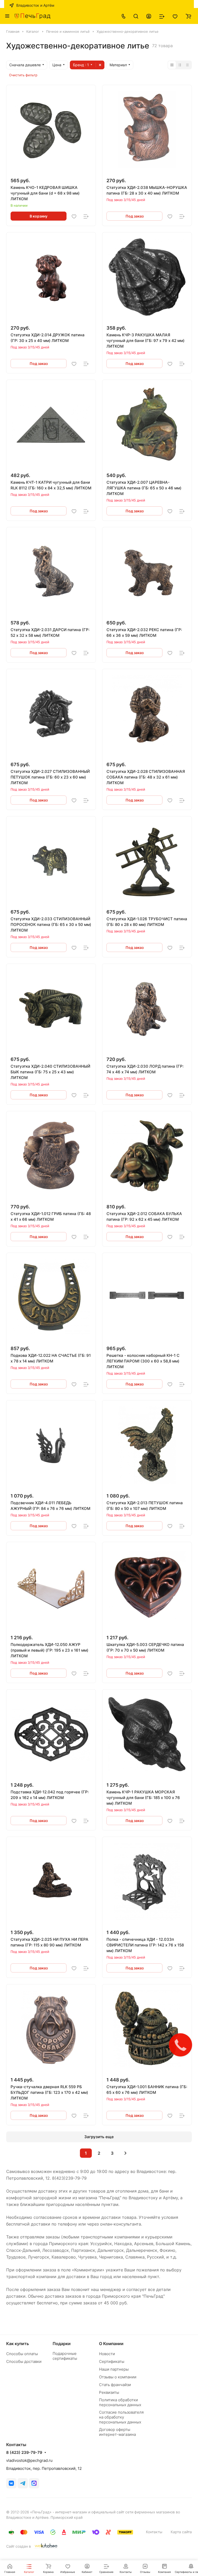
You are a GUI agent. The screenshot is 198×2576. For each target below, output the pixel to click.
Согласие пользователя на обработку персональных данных (121, 2417)
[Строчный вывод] (180, 65)
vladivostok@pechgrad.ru (29, 2460)
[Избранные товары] (175, 16)
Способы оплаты (22, 2354)
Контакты (154, 2532)
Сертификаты (112, 2361)
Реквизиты (109, 2392)
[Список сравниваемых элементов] (162, 16)
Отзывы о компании (118, 2377)
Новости (107, 2354)
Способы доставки (24, 2361)
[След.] (125, 2153)
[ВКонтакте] (11, 2483)
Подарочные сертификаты (65, 2356)
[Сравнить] (86, 216)
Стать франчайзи (115, 2385)
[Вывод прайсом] (187, 65)
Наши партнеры (114, 2369)
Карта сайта (181, 2532)
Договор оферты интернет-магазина (117, 2432)
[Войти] (149, 16)
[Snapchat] (34, 2483)
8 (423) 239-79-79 (24, 2453)
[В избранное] (74, 216)
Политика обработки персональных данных (120, 2402)
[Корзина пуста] (188, 16)
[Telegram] (23, 2483)
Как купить (18, 2344)
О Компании (111, 2344)
